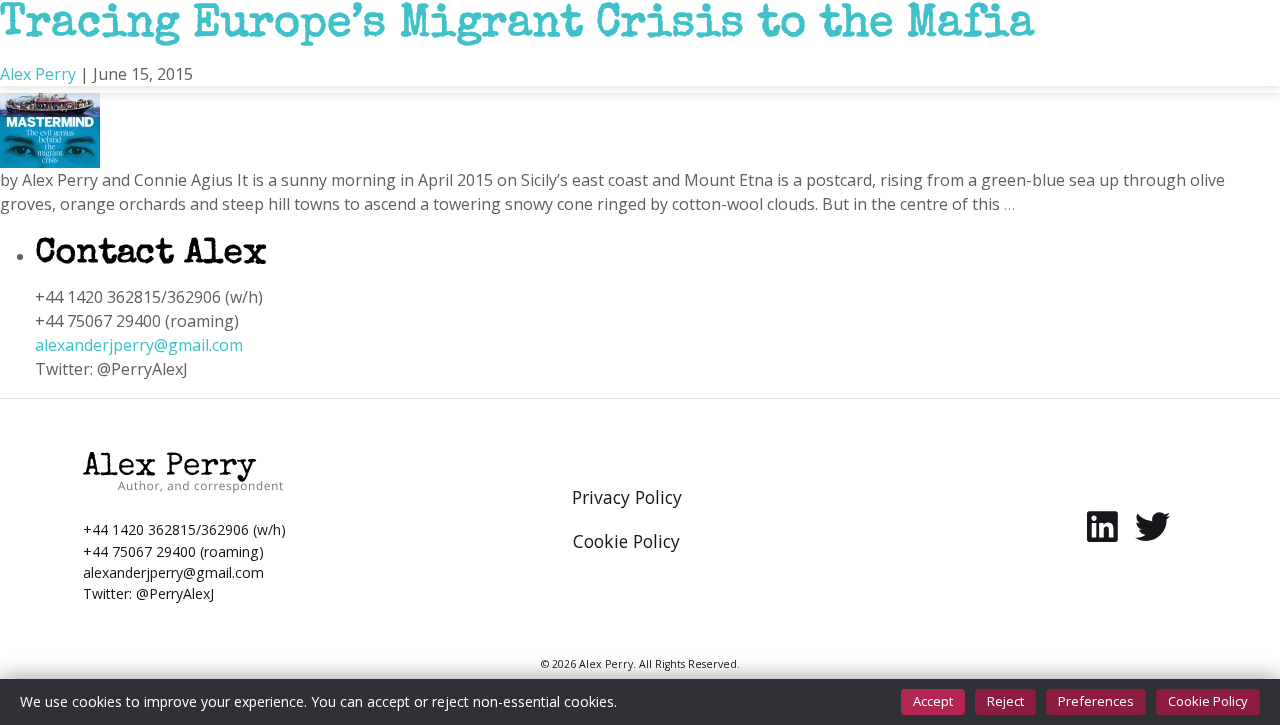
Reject (1005, 701)
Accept (933, 701)
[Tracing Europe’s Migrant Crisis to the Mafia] (50, 116)
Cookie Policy (1208, 701)
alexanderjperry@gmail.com (139, 345)
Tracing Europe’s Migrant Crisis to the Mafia (517, 26)
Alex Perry (38, 74)
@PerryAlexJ (175, 593)
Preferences (1096, 701)
